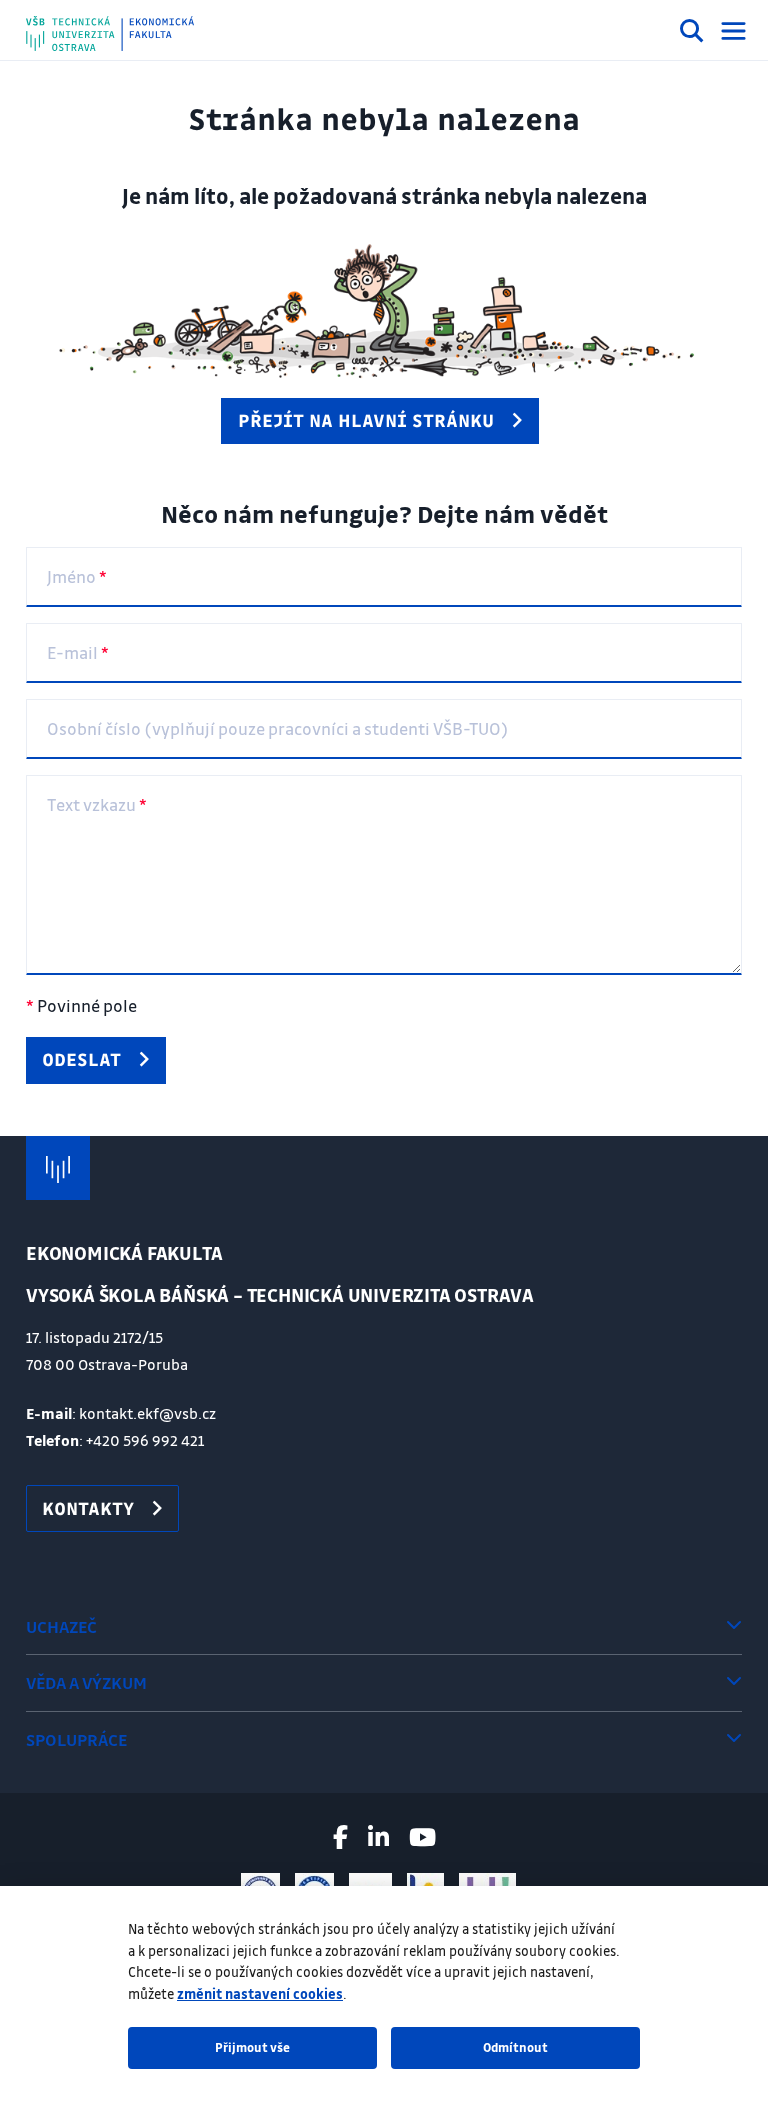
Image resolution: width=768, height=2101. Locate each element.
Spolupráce (76, 1739)
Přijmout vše (252, 2047)
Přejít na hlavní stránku (366, 420)
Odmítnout (515, 2047)
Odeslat (81, 1059)
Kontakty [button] (88, 1508)
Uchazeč (61, 1626)
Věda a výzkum (86, 1682)
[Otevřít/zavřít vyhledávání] (692, 34)
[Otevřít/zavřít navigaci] (733, 31)
